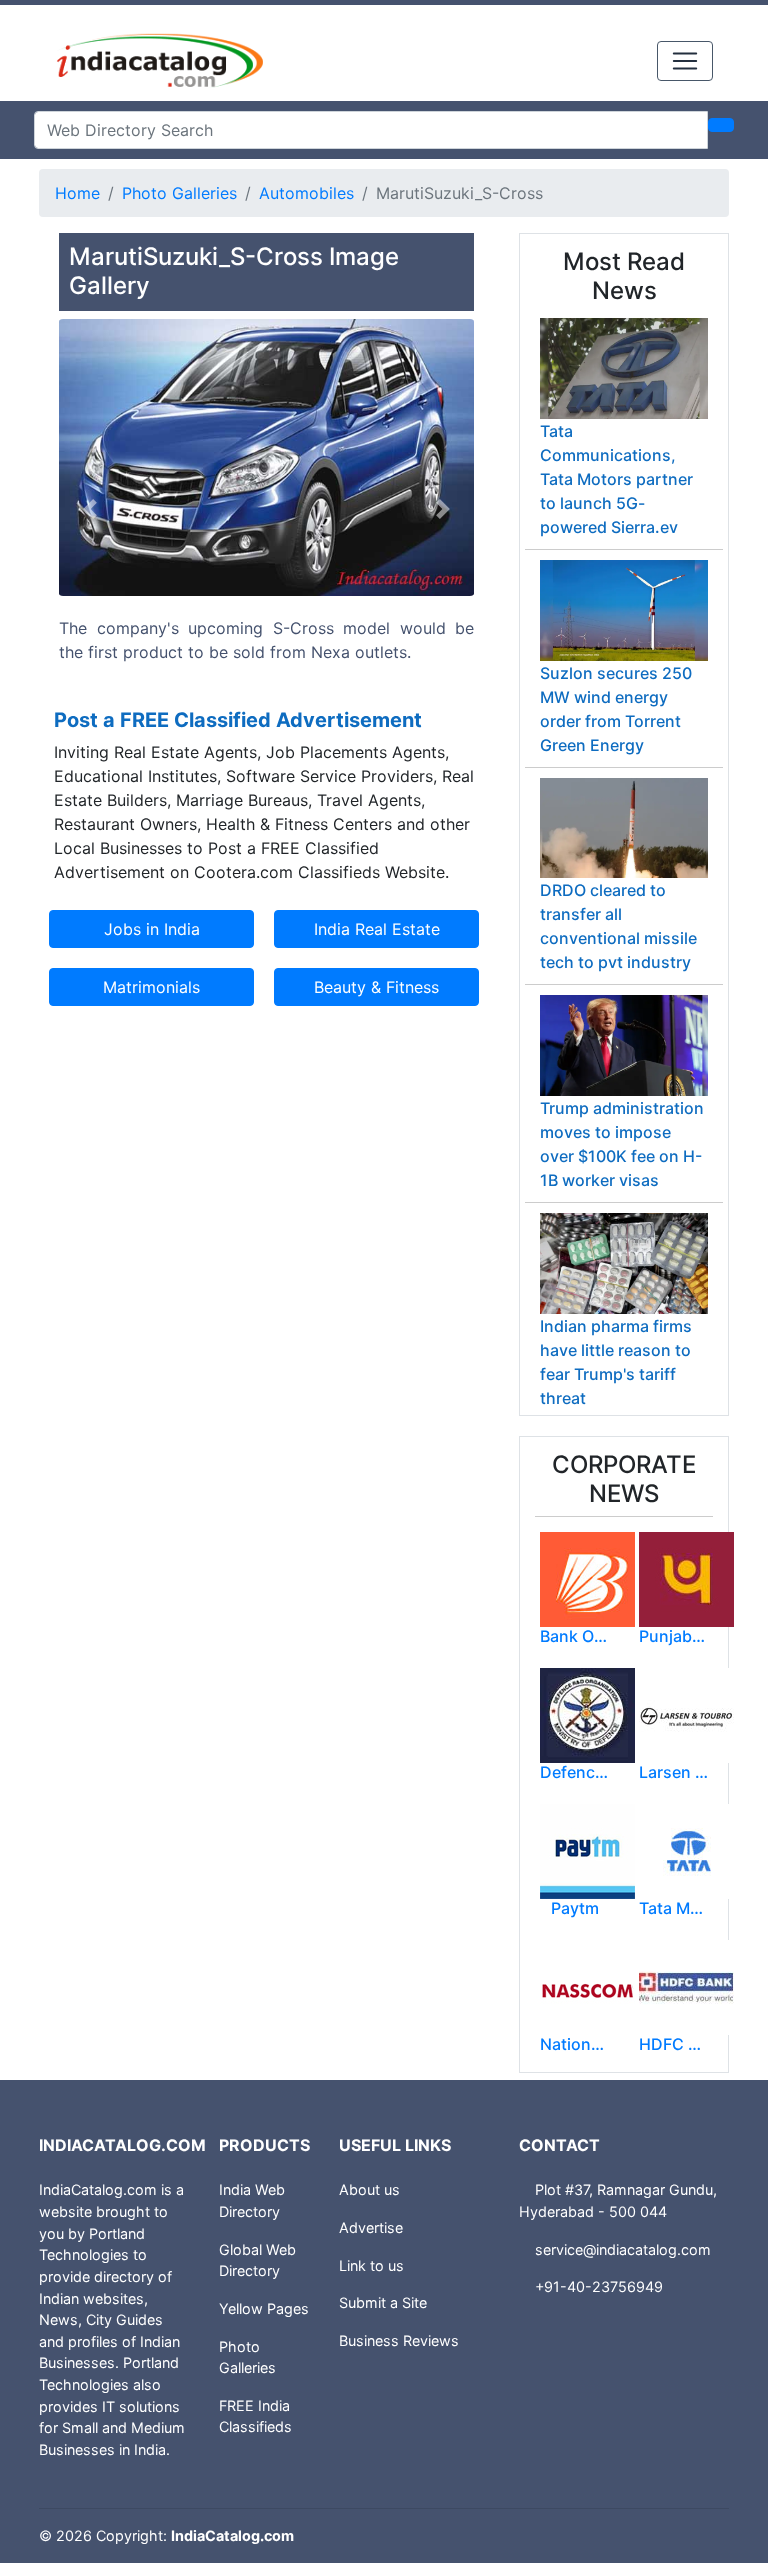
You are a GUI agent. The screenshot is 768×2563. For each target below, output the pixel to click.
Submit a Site (383, 2302)
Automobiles (306, 193)
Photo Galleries (179, 193)
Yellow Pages (264, 2308)
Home (77, 193)
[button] (90, 509)
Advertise (371, 2227)
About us (369, 2189)
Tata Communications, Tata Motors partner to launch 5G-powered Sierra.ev (616, 479)
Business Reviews (399, 2340)
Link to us (371, 2265)
